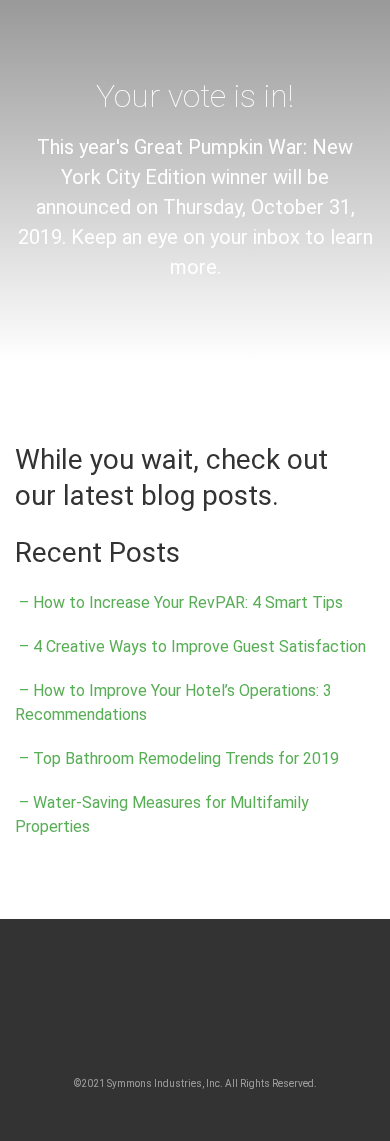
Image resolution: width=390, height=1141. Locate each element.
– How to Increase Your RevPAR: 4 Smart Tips (179, 602)
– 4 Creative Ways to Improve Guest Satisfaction (190, 646)
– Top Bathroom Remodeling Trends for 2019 (177, 758)
